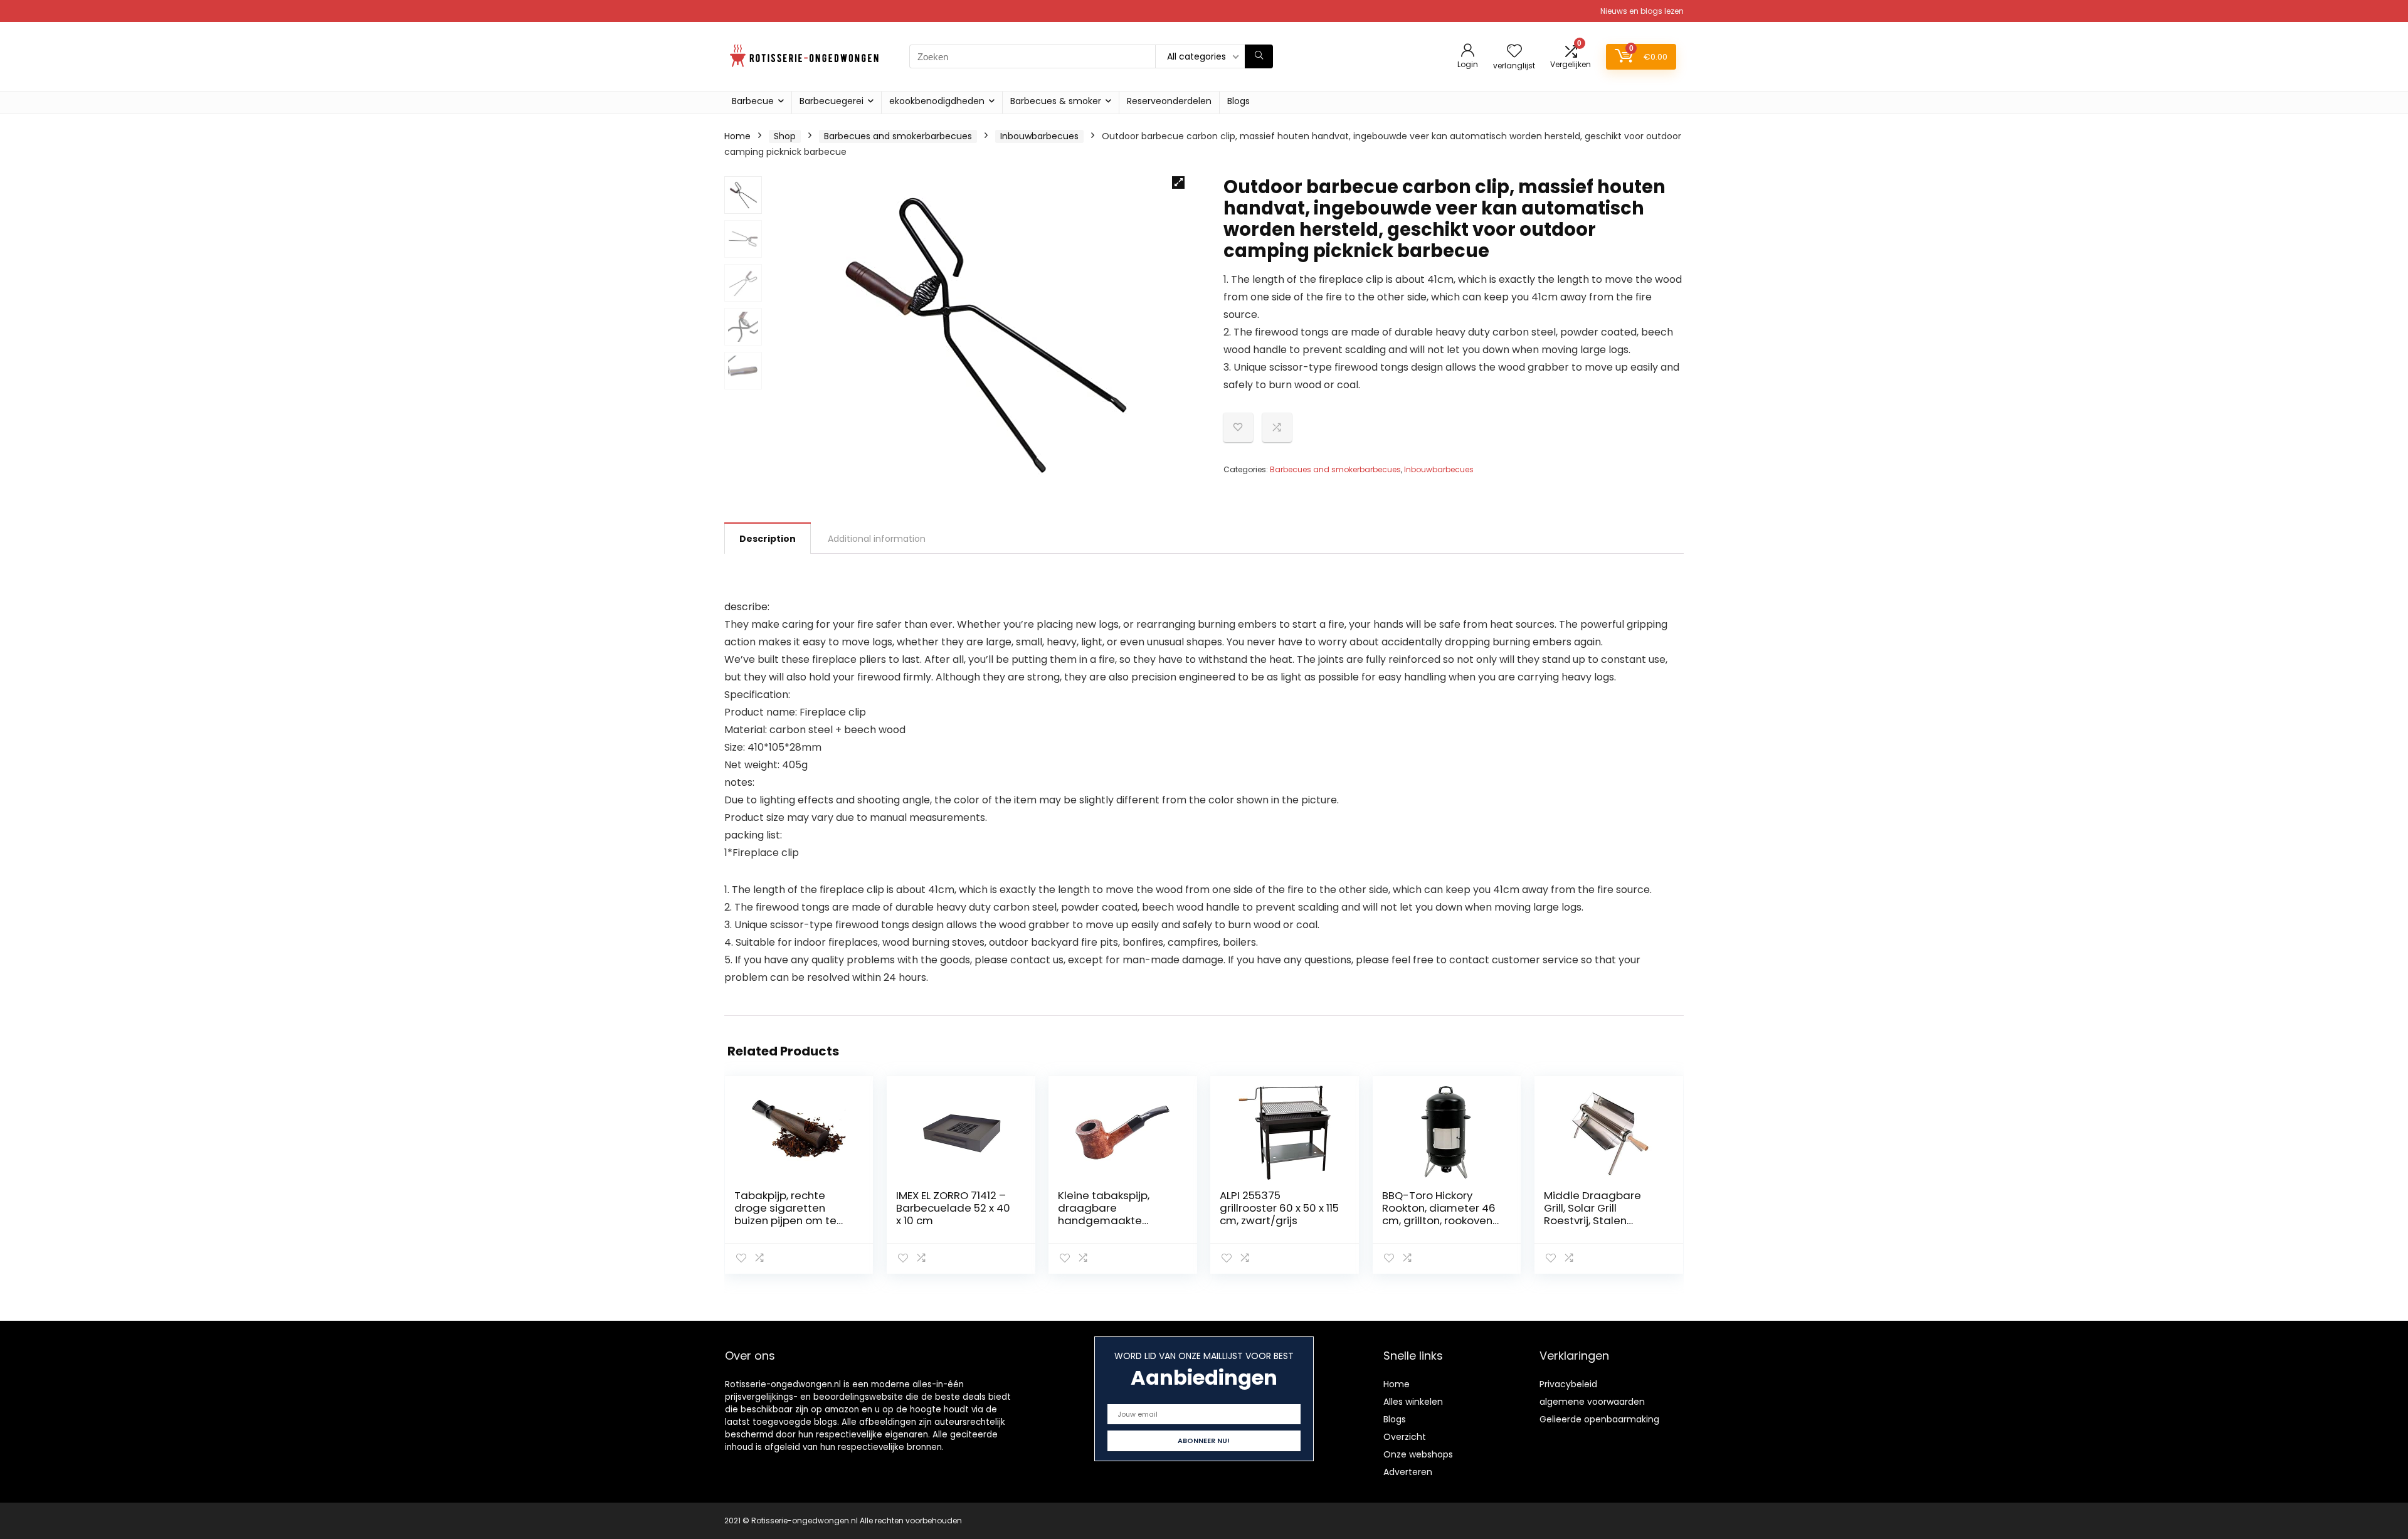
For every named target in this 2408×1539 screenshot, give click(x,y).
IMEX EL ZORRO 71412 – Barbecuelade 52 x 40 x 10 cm (953, 1208)
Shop (785, 136)
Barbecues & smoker (1056, 101)
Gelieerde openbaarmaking (1599, 1419)
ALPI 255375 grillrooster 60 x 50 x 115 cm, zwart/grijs (1279, 1208)
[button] (1178, 182)
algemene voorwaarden (1592, 1402)
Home (737, 136)
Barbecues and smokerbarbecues (898, 136)
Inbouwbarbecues (1039, 136)
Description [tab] (768, 539)
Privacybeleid (1568, 1384)
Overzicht (1405, 1437)
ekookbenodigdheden (937, 101)
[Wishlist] (1514, 52)
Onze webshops (1418, 1454)
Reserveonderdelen (1169, 101)
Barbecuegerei (832, 101)
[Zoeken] (1259, 56)
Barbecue (753, 101)
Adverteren (1408, 1472)
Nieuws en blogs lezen (1642, 11)
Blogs (1238, 101)
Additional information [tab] (877, 539)
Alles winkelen (1413, 1402)
